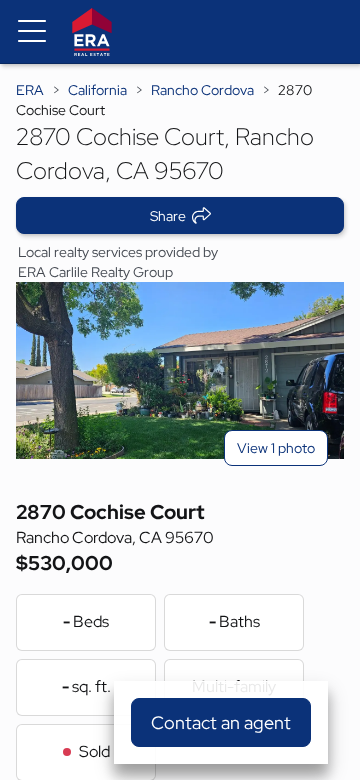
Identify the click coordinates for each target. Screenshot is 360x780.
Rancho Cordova (202, 90)
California (97, 90)
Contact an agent (221, 722)
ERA (30, 90)
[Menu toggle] (32, 32)
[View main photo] (180, 370)
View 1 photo (276, 448)
